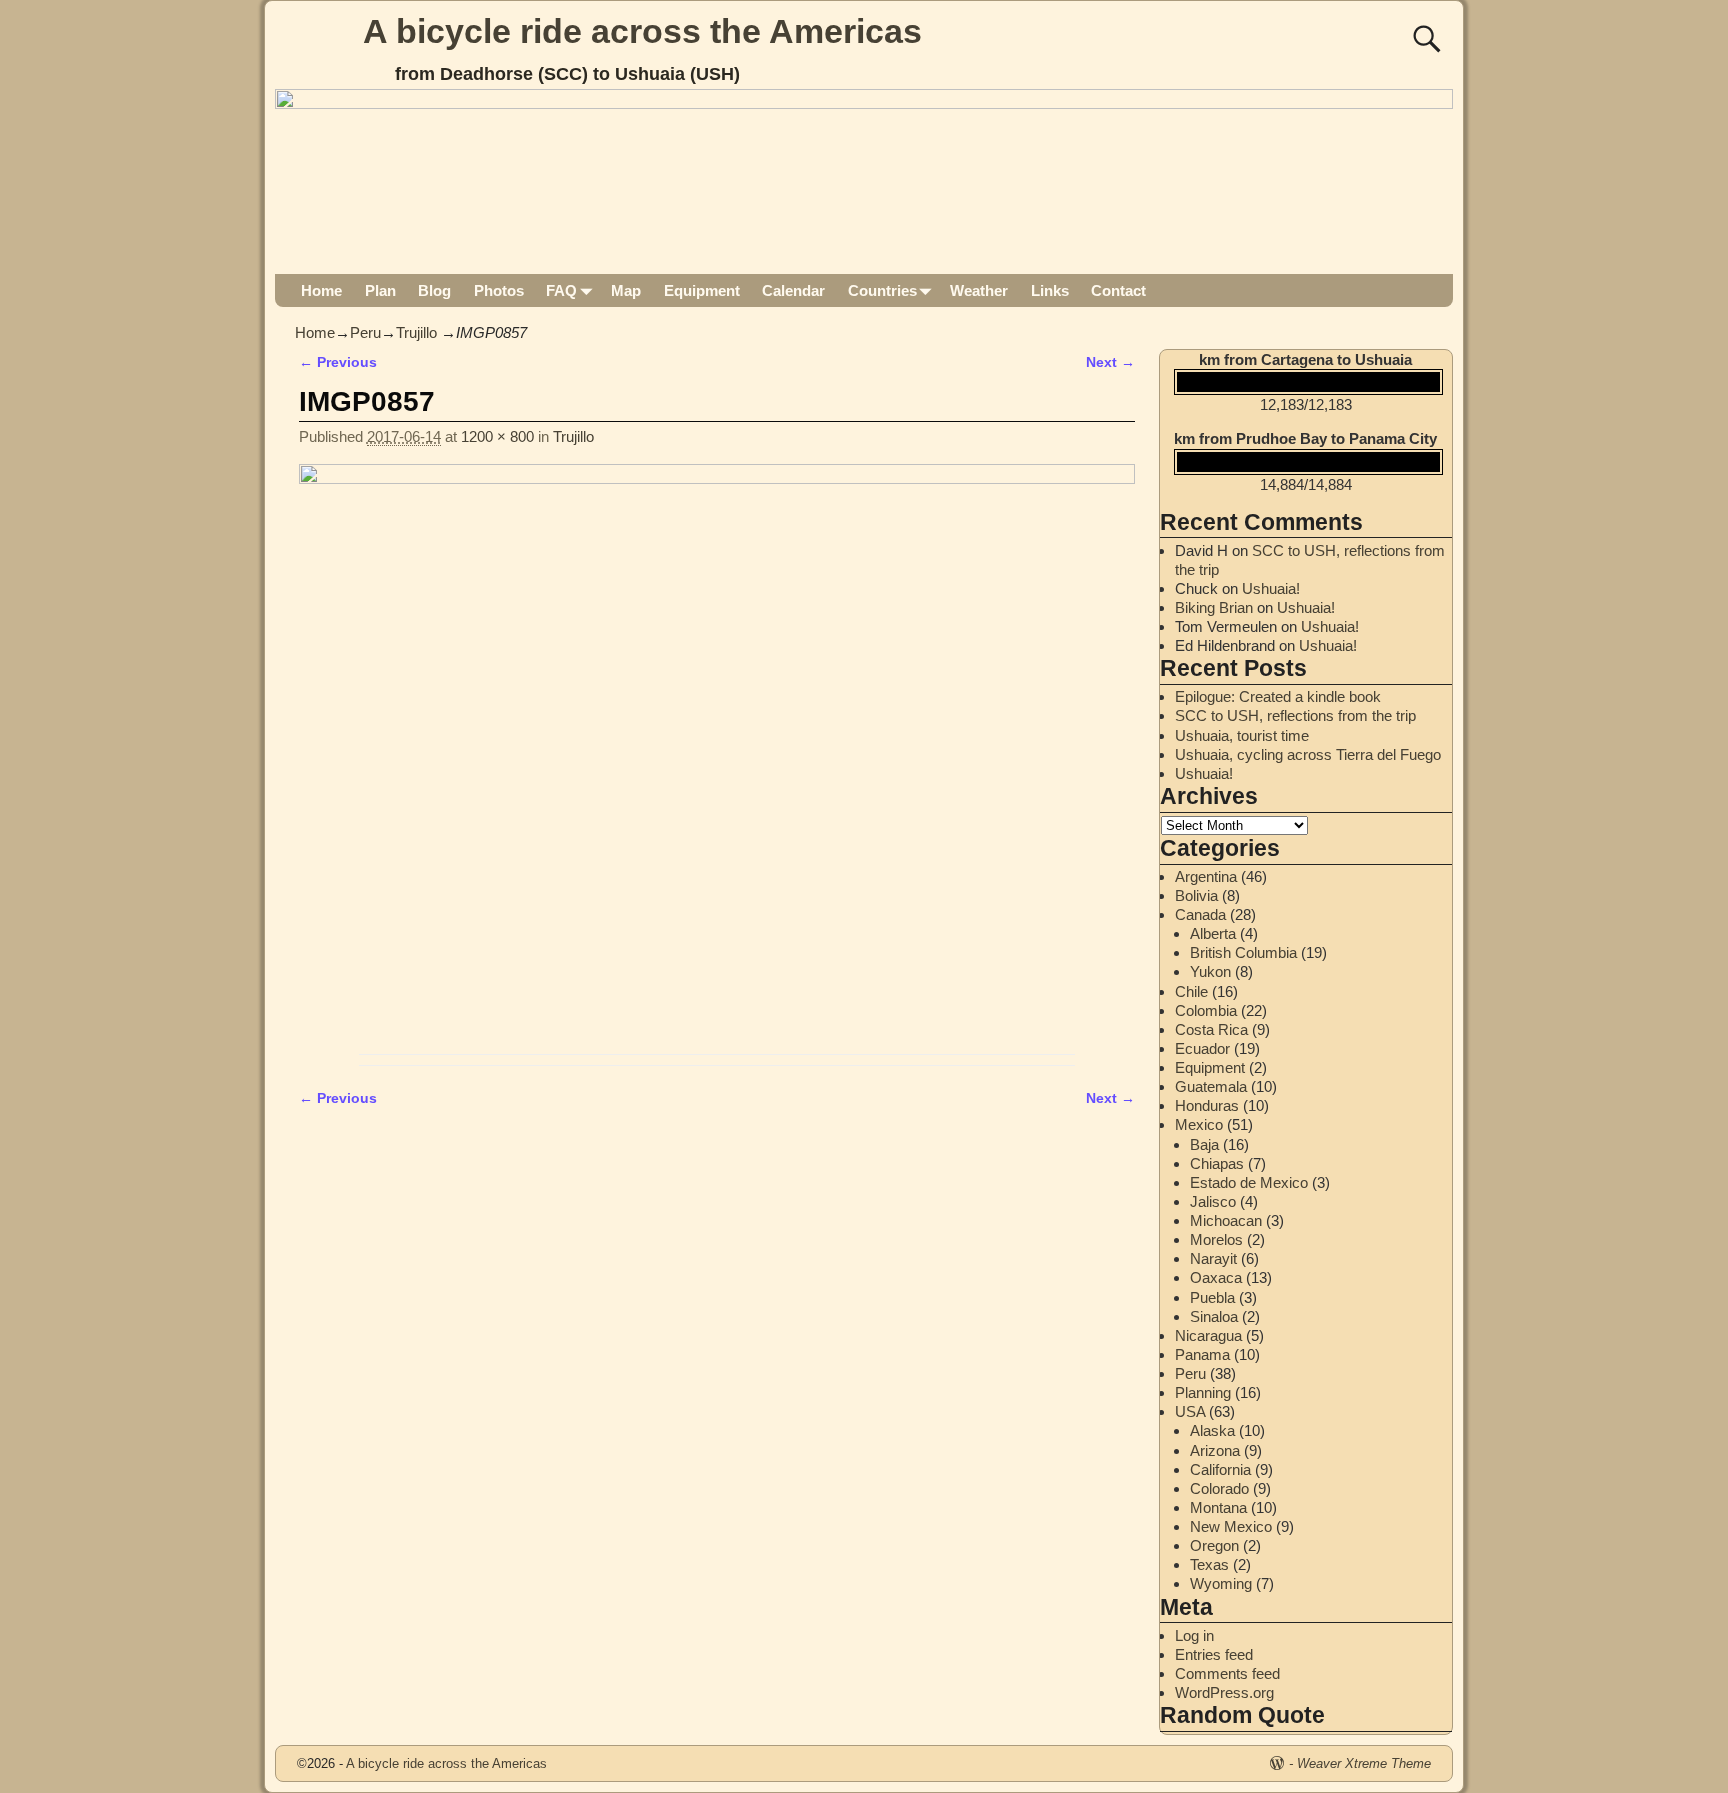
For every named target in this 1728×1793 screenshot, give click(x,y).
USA (1190, 1411)
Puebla (1212, 1297)
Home (321, 290)
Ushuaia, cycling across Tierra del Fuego (1308, 754)
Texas (1209, 1564)
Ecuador (1202, 1048)
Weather (979, 290)
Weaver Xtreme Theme (1364, 1763)
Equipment (702, 290)
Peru (365, 332)
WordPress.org (1224, 1692)
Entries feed (1214, 1654)
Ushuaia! (1271, 588)
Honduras (1207, 1105)
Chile (1191, 991)
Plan (380, 290)
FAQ (561, 290)
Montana (1218, 1507)
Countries (882, 290)
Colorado (1219, 1488)
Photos (499, 290)
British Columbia (1243, 952)
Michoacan (1226, 1220)
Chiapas (1217, 1163)
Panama (1202, 1354)
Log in (1194, 1635)
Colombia (1206, 1010)
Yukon (1210, 971)
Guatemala (1211, 1086)
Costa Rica (1211, 1029)
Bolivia (1196, 895)
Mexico (1199, 1124)
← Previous (338, 362)
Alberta (1213, 933)
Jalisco (1213, 1201)
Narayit (1213, 1258)
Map (626, 290)
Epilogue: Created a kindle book (1278, 696)
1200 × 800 (497, 436)
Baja (1204, 1144)
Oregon (1214, 1545)
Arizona (1215, 1450)
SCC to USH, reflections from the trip (1295, 715)
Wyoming (1221, 1583)
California (1220, 1469)
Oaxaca (1216, 1277)
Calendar (793, 290)
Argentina (1206, 876)
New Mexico (1231, 1526)
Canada (1200, 914)
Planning (1203, 1392)
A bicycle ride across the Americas (642, 31)
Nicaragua (1208, 1335)
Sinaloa (1214, 1316)
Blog (434, 290)
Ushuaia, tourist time (1242, 735)
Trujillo (416, 332)
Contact (1118, 290)
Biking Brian (1214, 607)
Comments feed (1227, 1673)
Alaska (1212, 1430)
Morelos (1216, 1239)
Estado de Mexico (1249, 1182)
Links (1050, 290)
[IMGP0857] (717, 754)
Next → (1110, 362)
